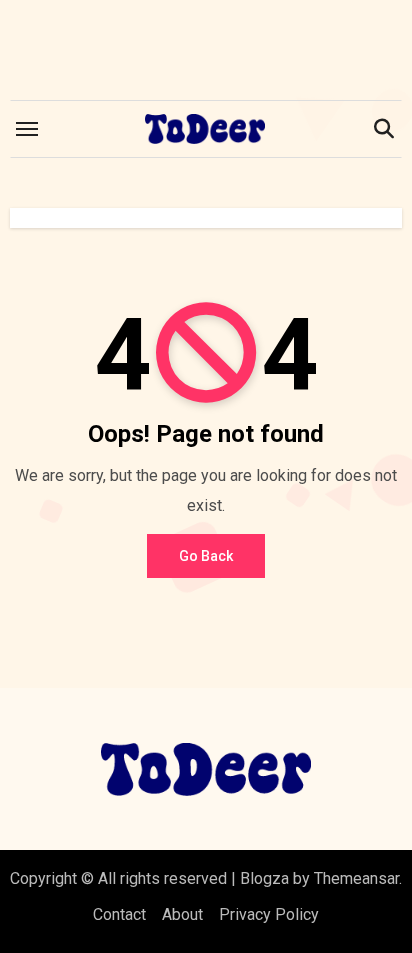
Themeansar (356, 878)
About (182, 914)
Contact (119, 914)
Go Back (206, 556)
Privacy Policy (269, 914)
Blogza (264, 878)
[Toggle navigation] (27, 129)
